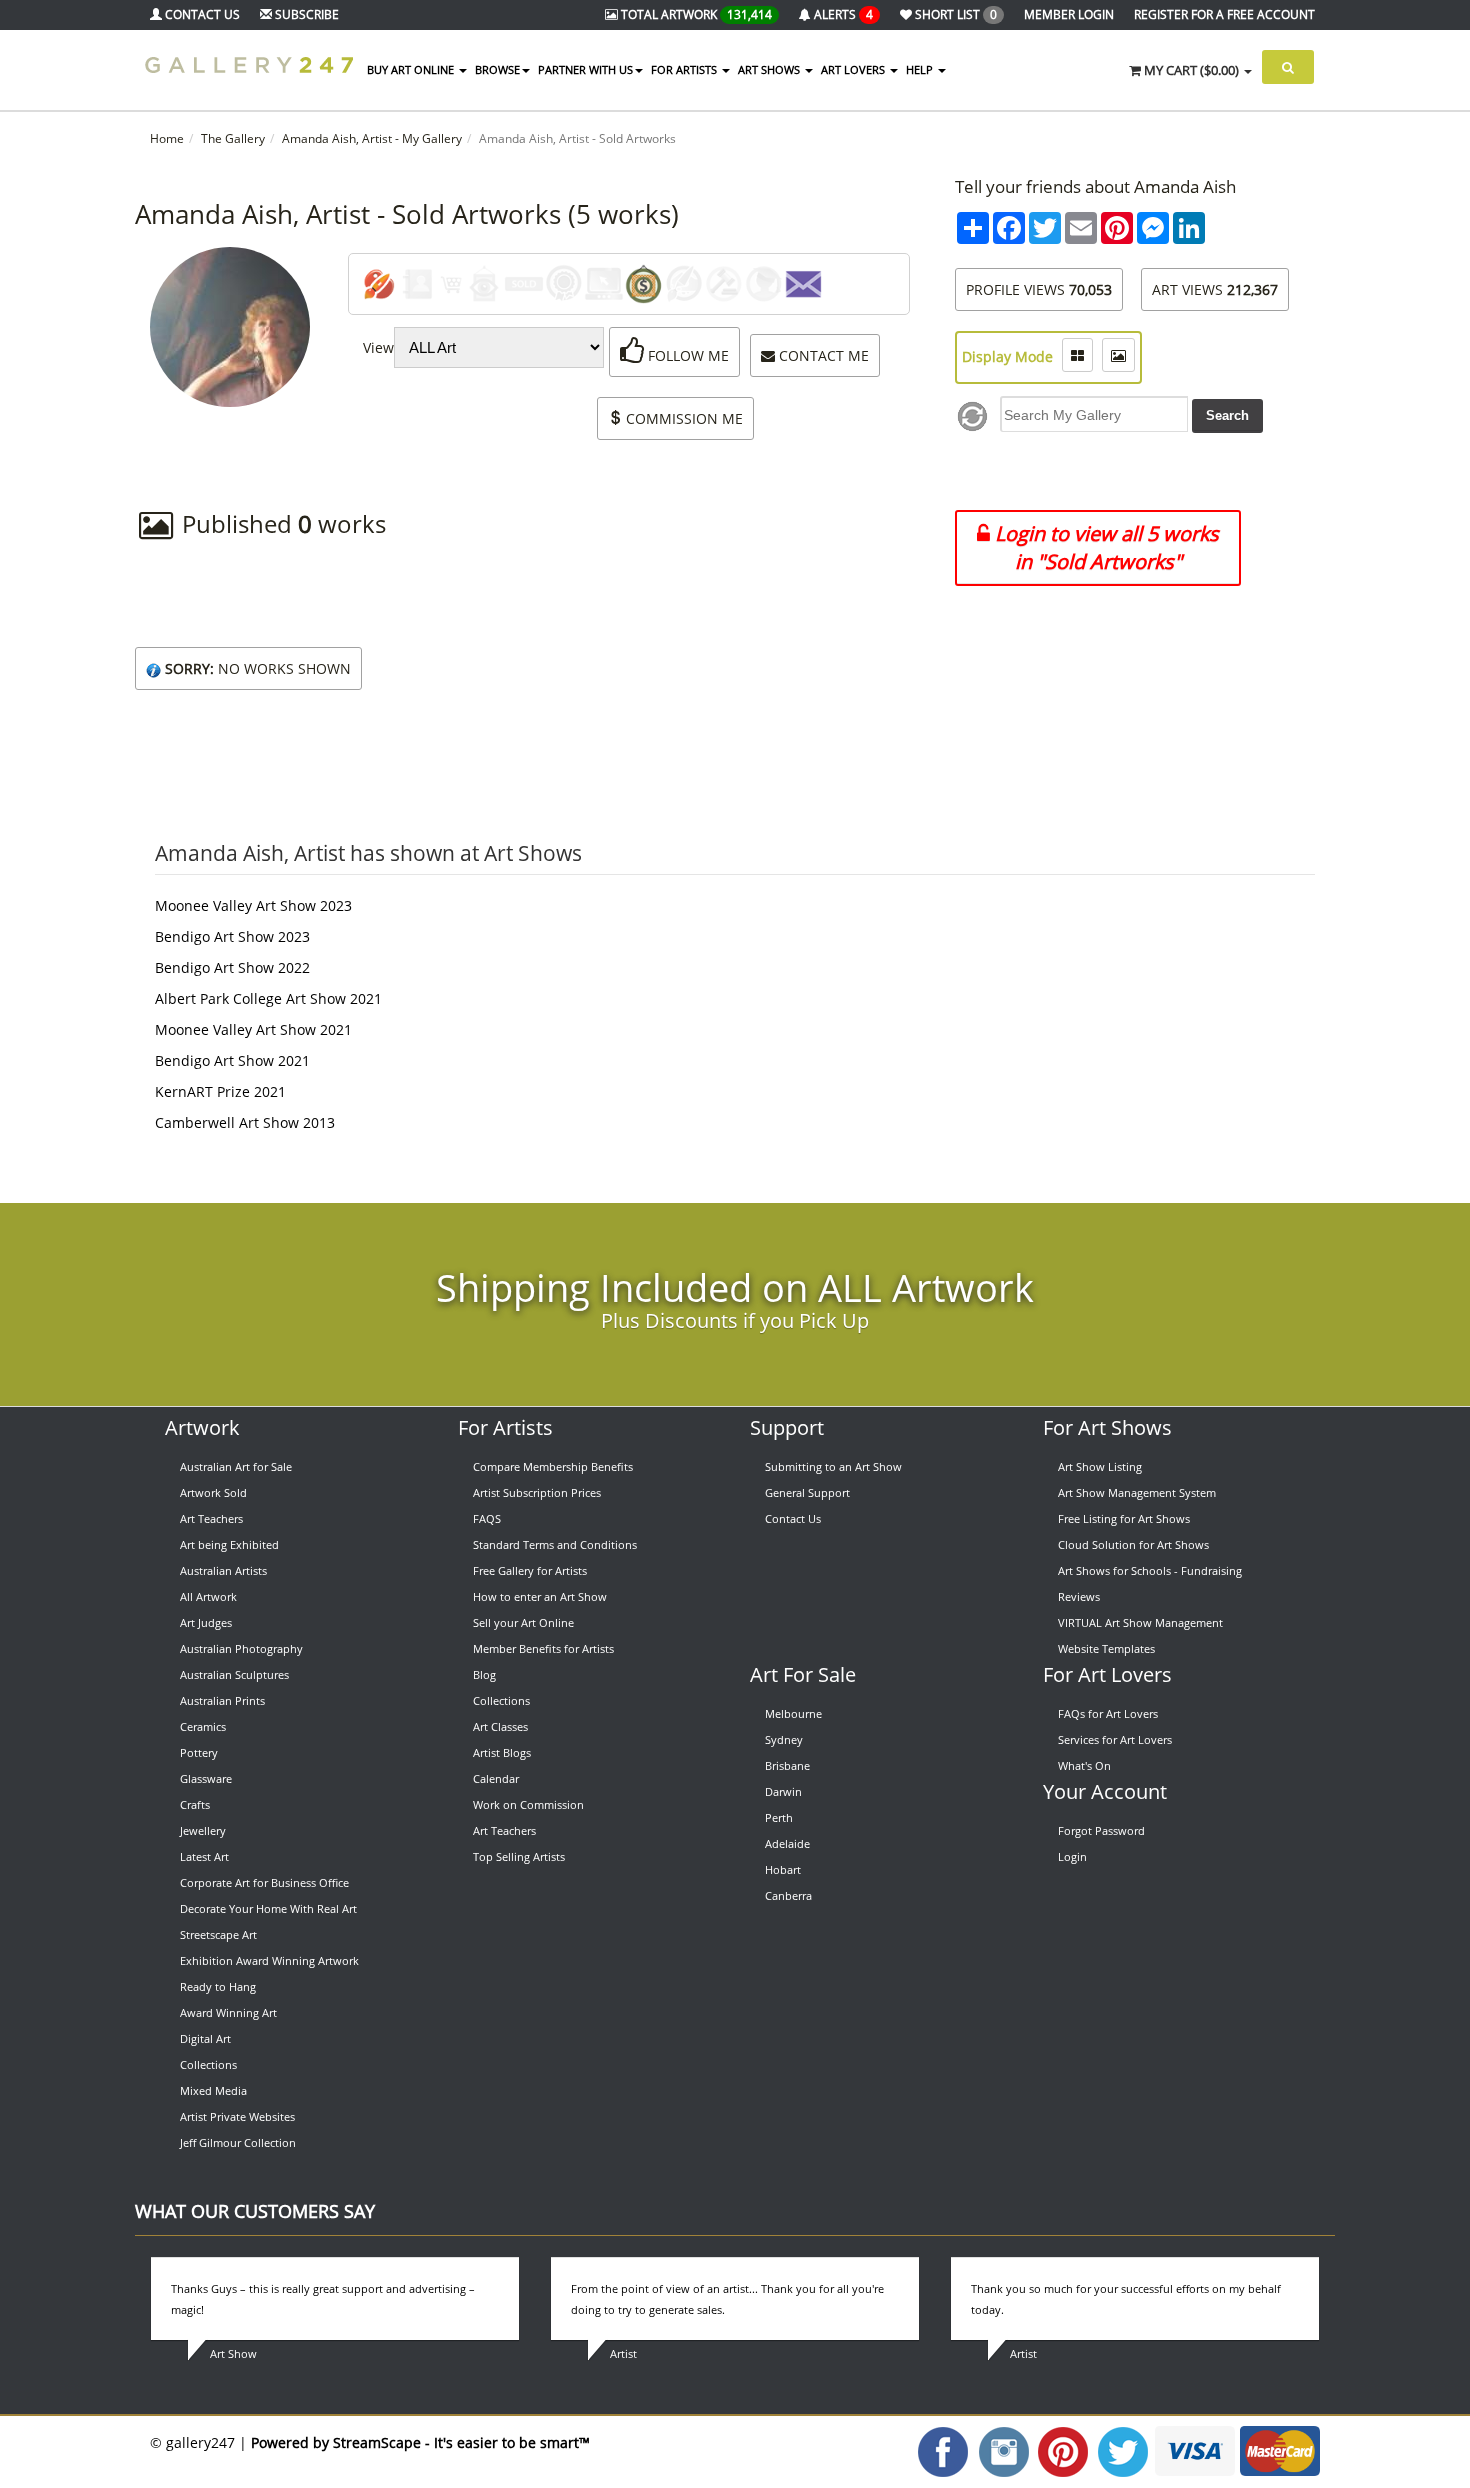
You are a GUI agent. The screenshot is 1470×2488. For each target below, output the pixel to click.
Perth (779, 1817)
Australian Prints (222, 1700)
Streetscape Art (218, 1934)
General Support (807, 1492)
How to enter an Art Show (540, 1596)
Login (1072, 1856)
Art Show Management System (1137, 1492)
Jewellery (203, 1830)
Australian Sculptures (234, 1674)
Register (1224, 14)
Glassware (206, 1778)
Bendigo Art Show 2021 (232, 1060)
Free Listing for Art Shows (1124, 1518)
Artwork (202, 1427)
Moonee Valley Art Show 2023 (253, 905)
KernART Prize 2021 (220, 1091)
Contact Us (793, 1518)
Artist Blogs (502, 1752)
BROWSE (497, 69)
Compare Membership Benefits (553, 1466)
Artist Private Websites (237, 2116)
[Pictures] (1118, 355)
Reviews (1079, 1596)
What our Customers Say (255, 2211)
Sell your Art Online (523, 1622)
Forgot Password (1101, 1830)
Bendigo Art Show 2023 (232, 936)
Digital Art (205, 2038)
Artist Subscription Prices (537, 1492)
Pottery (199, 1752)
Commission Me (682, 418)
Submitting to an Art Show (833, 1466)
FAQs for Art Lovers (1108, 1713)
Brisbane (787, 1765)
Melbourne (793, 1713)
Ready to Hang (218, 1986)
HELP (921, 69)
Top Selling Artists (519, 1856)
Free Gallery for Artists (530, 1570)
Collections (208, 2064)
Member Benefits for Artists (543, 1648)
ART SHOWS (770, 69)
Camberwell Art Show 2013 (245, 1122)
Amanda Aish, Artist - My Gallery (372, 138)
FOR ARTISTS (685, 69)
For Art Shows (1107, 1427)
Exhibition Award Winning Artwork (269, 1960)
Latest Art (204, 1856)
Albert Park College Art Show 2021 (268, 998)
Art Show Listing (1100, 1466)
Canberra (788, 1895)
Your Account (1105, 1791)
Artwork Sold (213, 1492)
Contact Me (822, 355)
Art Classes (500, 1726)
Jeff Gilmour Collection (238, 2142)
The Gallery (233, 138)
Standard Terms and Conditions (555, 1544)
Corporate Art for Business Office (264, 1882)
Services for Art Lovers (1115, 1739)
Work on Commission (528, 1804)
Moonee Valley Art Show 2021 (253, 1029)
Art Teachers (211, 1518)
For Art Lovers (1107, 1674)
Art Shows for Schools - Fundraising (1150, 1570)
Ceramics (203, 1726)
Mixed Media (213, 2090)
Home (167, 138)
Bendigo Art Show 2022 (232, 967)
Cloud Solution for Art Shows (1133, 1544)
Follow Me (686, 355)
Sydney (784, 1739)
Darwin (783, 1791)
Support (787, 1427)
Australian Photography (241, 1648)
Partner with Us (585, 69)
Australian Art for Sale (236, 1466)
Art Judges (206, 1622)
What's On (1084, 1765)
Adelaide (787, 1843)
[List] (1077, 355)
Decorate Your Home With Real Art (268, 1908)
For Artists (505, 1427)
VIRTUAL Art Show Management (1140, 1622)
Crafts (195, 1804)
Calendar (496, 1778)
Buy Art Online (412, 69)
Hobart (783, 1869)
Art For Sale (803, 1674)
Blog (484, 1674)
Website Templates (1106, 1648)
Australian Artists (223, 1570)
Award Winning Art (228, 2012)
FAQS (487, 1518)
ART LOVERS (854, 69)
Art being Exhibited (229, 1544)
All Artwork (208, 1596)
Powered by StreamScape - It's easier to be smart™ (420, 2442)
